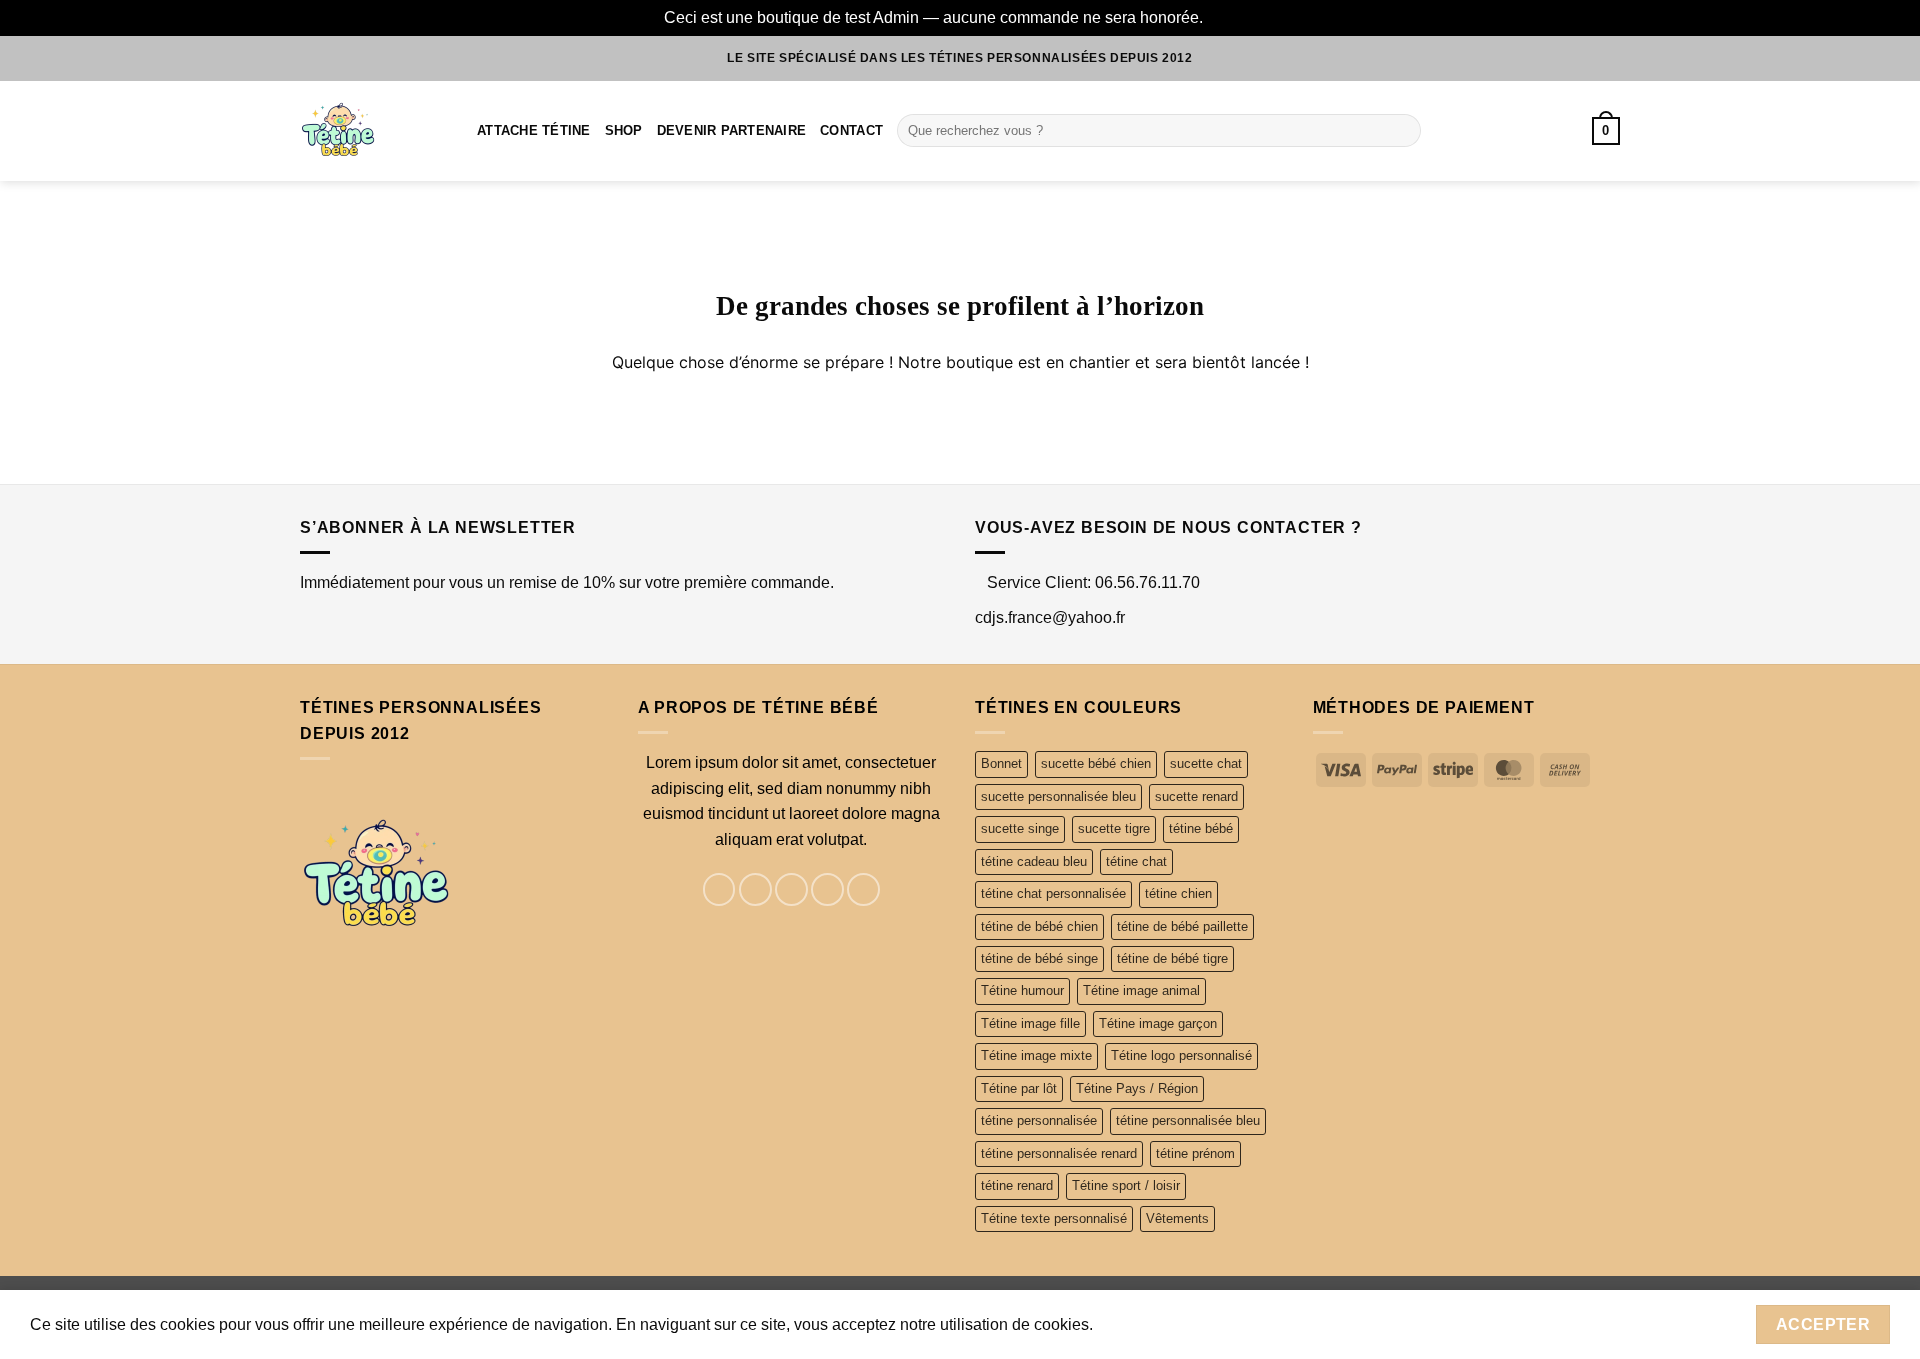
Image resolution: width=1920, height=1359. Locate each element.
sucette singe (1020, 828)
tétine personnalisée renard (1059, 1153)
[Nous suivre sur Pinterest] (863, 889)
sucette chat (1206, 763)
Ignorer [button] (1232, 17)
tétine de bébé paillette (1182, 926)
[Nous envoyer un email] (827, 889)
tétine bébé (1201, 828)
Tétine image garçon (1158, 1023)
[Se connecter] (1568, 131)
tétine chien (1178, 893)
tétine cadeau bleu (1034, 861)
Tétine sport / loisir (1126, 1185)
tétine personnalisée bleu (1188, 1120)
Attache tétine (534, 130)
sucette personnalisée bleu (1058, 796)
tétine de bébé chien (1039, 926)
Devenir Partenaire (732, 130)
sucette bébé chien (1096, 763)
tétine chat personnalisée (1053, 893)
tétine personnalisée (1039, 1120)
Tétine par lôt (1019, 1088)
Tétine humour (1022, 990)
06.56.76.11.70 (1147, 582)
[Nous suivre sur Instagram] (755, 889)
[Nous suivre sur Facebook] (719, 889)
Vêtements (1177, 1218)
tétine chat (1136, 861)
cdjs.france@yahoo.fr (1050, 617)
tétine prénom (1195, 1153)
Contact (851, 130)
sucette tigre (1114, 828)
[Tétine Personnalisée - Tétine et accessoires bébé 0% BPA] (373, 131)
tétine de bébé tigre (1172, 958)
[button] (1606, 131)
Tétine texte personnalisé (1054, 1218)
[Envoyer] (1401, 131)
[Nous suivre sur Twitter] (791, 889)
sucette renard (1196, 796)
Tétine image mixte (1036, 1055)
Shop (624, 130)
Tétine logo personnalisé (1181, 1055)
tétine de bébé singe (1039, 958)
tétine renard (1017, 1185)
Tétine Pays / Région (1137, 1088)
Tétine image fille (1030, 1023)
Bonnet (1001, 763)
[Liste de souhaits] (1536, 131)
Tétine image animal (1141, 990)
